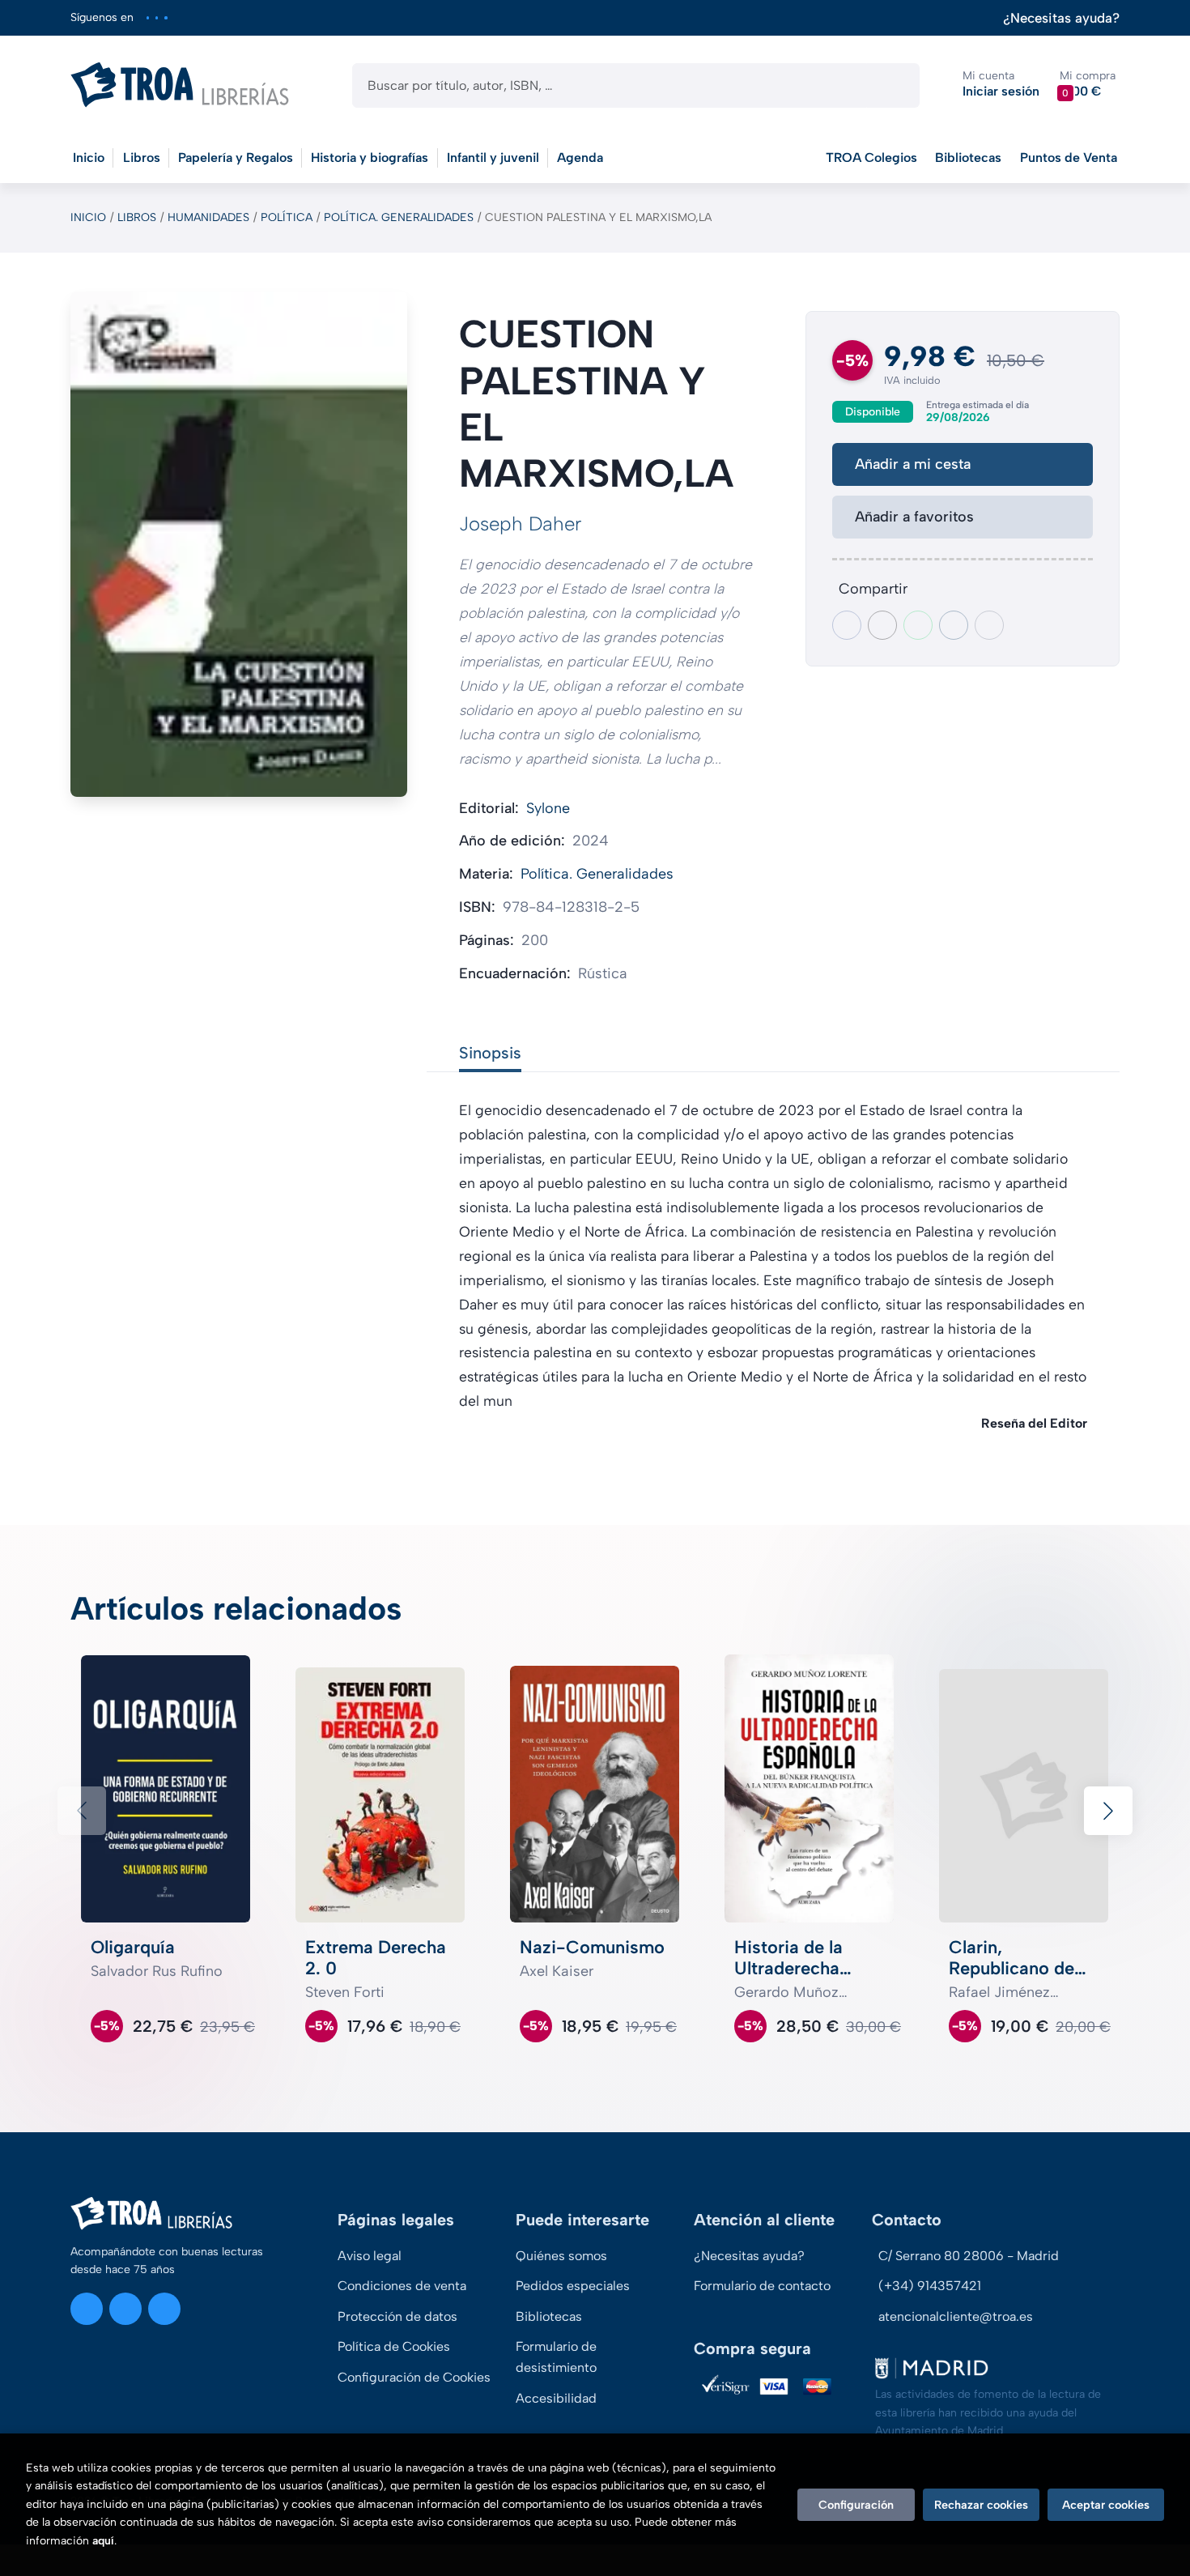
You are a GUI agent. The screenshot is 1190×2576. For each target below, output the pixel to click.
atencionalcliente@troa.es (956, 2316)
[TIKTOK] (166, 17)
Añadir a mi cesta (913, 464)
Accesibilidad (556, 2398)
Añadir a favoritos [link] (914, 517)
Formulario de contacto (762, 2286)
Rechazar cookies (981, 2505)
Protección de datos (397, 2316)
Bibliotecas (968, 158)
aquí (103, 2541)
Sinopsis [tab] (490, 1053)
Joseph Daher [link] (521, 524)
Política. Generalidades (399, 217)
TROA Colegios (871, 158)
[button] (1088, 85)
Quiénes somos (561, 2256)
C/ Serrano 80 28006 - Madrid (969, 2256)
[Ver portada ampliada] (239, 544)
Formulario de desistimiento (556, 2357)
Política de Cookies (394, 2346)
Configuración (856, 2505)
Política (287, 217)
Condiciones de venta (402, 2286)
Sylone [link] (548, 808)
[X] (157, 17)
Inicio (88, 217)
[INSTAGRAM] (148, 17)
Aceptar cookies (1106, 2505)
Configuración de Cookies (414, 2377)
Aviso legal (370, 2256)
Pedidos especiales (573, 2286)
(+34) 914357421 (930, 2286)
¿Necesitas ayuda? (1061, 18)
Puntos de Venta (1069, 158)
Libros (137, 217)
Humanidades (208, 217)
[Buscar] (893, 85)
